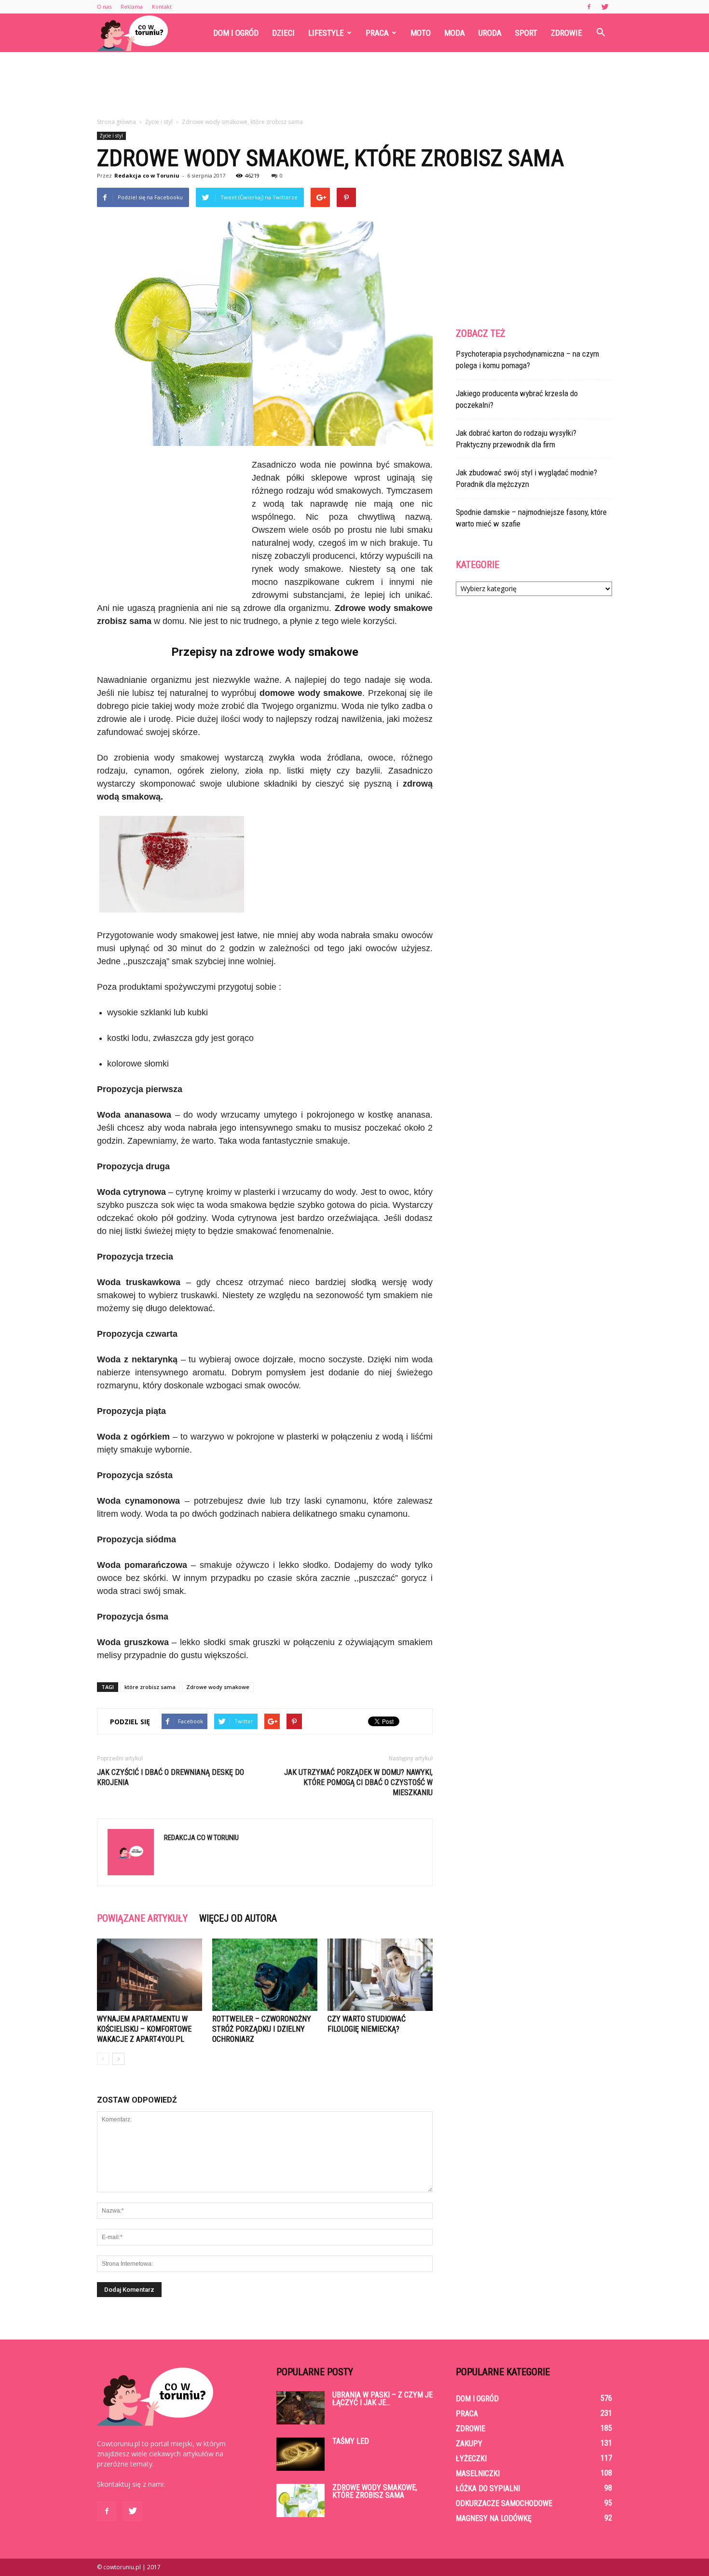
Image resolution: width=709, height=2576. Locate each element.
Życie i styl (111, 136)
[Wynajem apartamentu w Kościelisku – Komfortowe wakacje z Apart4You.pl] (150, 1975)
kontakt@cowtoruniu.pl (203, 2484)
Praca (377, 33)
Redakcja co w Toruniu (147, 175)
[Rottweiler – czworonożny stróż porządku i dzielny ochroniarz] (265, 1975)
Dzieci (283, 33)
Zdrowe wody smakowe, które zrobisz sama (375, 2491)
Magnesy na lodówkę (494, 2518)
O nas (104, 7)
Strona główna (116, 122)
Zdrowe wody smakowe (218, 1687)
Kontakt (162, 7)
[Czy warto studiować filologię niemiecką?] (380, 1975)
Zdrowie (566, 33)
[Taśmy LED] (300, 2454)
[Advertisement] (354, 85)
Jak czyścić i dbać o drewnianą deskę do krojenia (170, 1777)
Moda (455, 33)
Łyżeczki (471, 2458)
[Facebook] (589, 7)
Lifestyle (326, 33)
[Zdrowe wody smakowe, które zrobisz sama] (300, 2500)
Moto (421, 33)
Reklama (132, 7)
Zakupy (469, 2444)
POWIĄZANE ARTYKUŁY (142, 1918)
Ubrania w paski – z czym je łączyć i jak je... (382, 2399)
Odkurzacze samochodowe (504, 2503)
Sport (526, 33)
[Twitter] (605, 7)
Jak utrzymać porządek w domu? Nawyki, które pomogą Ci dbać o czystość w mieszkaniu (358, 1782)
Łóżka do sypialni (488, 2488)
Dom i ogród (236, 33)
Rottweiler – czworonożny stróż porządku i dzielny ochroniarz (262, 2029)
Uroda (490, 33)
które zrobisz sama (150, 1687)
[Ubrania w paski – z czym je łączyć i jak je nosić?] (300, 2408)
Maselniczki (478, 2473)
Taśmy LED (351, 2441)
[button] (600, 33)
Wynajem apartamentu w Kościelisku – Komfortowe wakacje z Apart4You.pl (144, 2029)
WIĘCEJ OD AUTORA (238, 1918)
